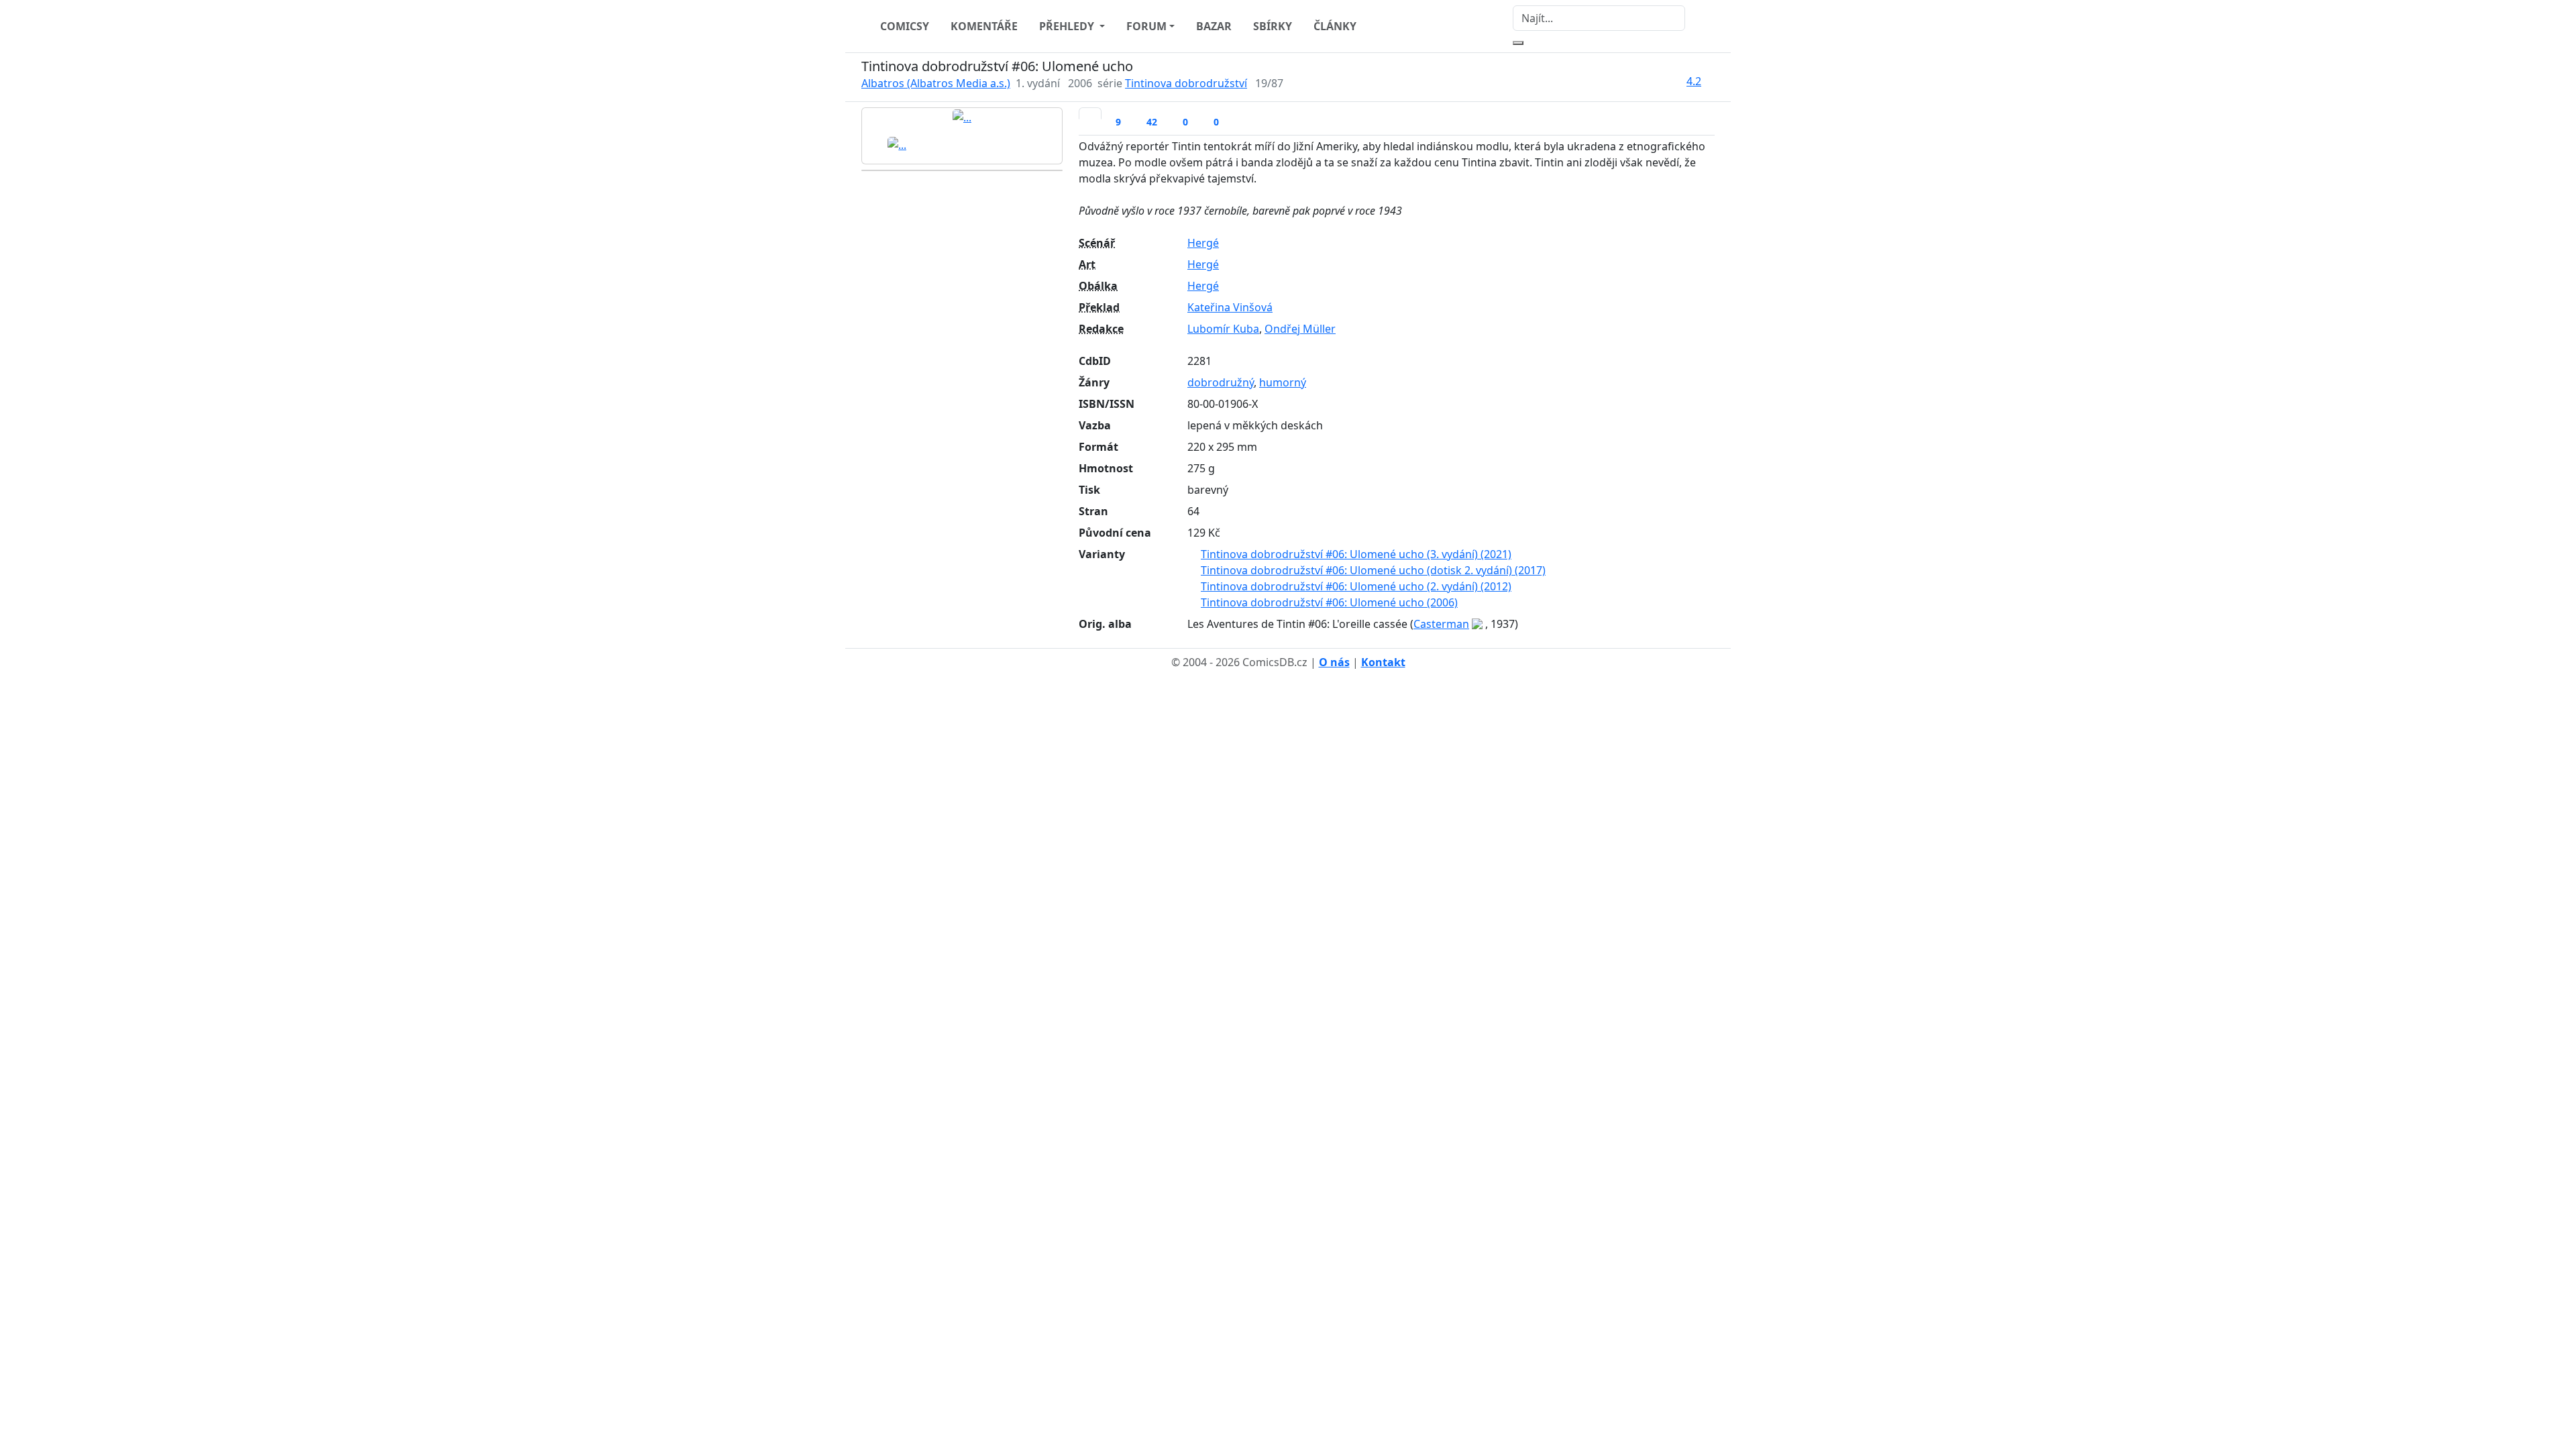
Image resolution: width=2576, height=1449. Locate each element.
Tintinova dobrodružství (1186, 83)
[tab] (1090, 113)
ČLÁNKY (1335, 26)
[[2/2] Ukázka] (897, 144)
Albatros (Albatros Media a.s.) (936, 83)
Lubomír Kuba (1223, 329)
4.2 (1694, 81)
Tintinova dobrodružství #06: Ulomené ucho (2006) (1329, 602)
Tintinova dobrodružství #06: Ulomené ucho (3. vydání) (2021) (1356, 554)
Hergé (1203, 243)
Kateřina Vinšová (1230, 307)
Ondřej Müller (1300, 329)
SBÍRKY (1273, 26)
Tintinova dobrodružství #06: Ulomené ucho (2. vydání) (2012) (1356, 586)
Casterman (1441, 624)
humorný (1283, 382)
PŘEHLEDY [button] (1068, 26)
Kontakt (1383, 662)
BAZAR (1214, 26)
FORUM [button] (1146, 26)
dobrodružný (1221, 382)
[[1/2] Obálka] (962, 117)
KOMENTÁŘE (984, 26)
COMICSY (905, 26)
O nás (1334, 662)
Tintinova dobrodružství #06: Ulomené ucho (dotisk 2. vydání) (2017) (1373, 570)
